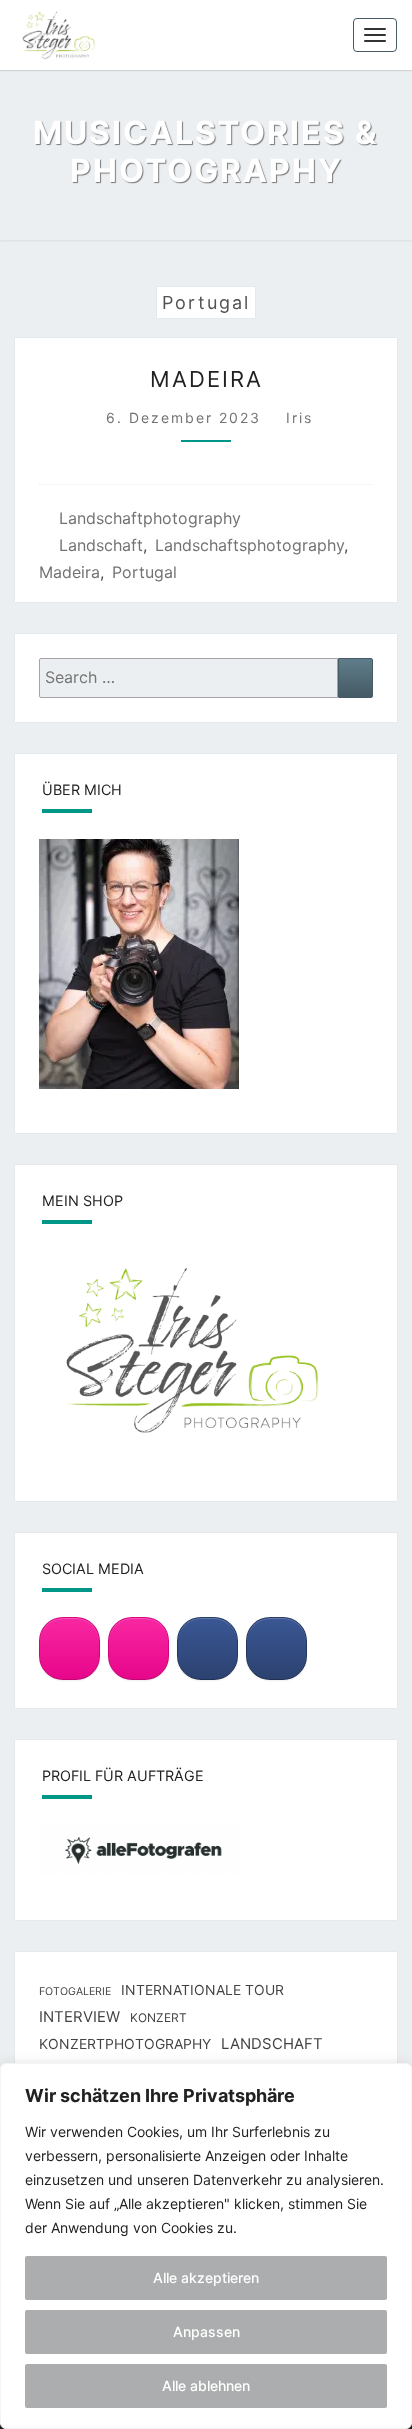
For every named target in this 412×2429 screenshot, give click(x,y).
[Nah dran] (391, 2080)
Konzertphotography (125, 2043)
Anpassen (206, 2331)
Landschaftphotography (150, 518)
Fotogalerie (75, 1991)
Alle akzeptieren (206, 2277)
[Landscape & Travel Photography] (69, 1649)
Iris (299, 417)
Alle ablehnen (206, 2385)
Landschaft (101, 545)
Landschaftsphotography (249, 545)
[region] (206, 2246)
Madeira (206, 379)
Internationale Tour (202, 1989)
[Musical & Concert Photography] (138, 1649)
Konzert (158, 2017)
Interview (79, 2017)
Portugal (144, 572)
